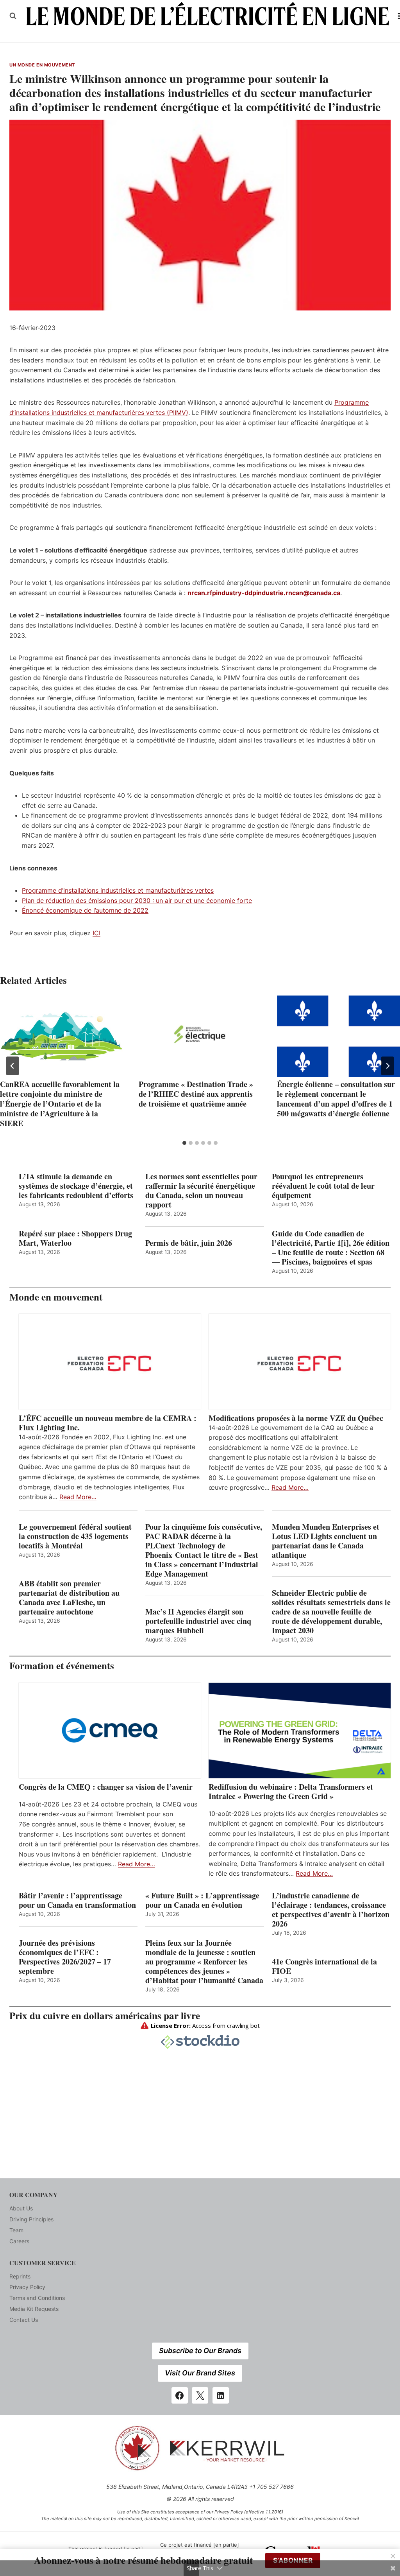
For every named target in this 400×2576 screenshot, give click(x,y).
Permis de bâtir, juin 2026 (189, 1243)
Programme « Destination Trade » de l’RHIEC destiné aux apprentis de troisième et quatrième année (196, 1094)
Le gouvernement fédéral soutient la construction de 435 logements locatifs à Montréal (75, 1536)
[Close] (393, 2556)
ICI (96, 933)
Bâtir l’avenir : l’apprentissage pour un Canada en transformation (77, 1900)
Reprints (20, 2276)
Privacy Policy (27, 2287)
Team (16, 2230)
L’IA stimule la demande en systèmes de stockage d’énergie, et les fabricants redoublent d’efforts (76, 1186)
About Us (21, 2208)
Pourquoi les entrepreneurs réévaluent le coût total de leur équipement (323, 1186)
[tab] (184, 1143)
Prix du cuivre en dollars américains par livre (105, 2015)
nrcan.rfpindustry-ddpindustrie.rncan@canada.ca (264, 593)
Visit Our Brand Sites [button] (200, 2373)
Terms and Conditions (37, 2298)
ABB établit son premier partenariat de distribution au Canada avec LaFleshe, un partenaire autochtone (69, 1598)
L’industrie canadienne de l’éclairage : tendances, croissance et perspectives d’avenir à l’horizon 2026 (331, 1910)
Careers (19, 2241)
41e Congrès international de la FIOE (324, 1966)
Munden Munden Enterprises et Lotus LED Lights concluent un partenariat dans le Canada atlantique (326, 1541)
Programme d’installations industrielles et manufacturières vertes (118, 890)
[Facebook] (180, 2395)
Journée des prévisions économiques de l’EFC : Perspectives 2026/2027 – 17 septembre (65, 1957)
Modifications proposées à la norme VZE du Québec (296, 1418)
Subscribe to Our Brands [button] (200, 2351)
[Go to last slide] (12, 1066)
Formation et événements (62, 1666)
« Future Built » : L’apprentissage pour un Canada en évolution (202, 1900)
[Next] (387, 1066)
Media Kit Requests (34, 2309)
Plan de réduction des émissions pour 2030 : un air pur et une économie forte (137, 901)
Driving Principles (31, 2219)
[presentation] (62, 1037)
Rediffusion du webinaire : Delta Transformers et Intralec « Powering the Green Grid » (291, 1792)
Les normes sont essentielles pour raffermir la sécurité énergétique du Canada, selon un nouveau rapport (201, 1191)
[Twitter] (200, 2395)
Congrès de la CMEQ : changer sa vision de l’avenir (106, 1787)
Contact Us (24, 2320)
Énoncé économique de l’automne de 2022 (85, 910)
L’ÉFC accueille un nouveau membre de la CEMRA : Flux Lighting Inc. (108, 1423)
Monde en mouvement (56, 1297)
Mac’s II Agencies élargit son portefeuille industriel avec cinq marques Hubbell (198, 1621)
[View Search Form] (13, 16)
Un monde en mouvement (42, 65)
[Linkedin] (221, 2395)
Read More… (78, 1497)
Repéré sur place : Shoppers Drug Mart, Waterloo (75, 1238)
